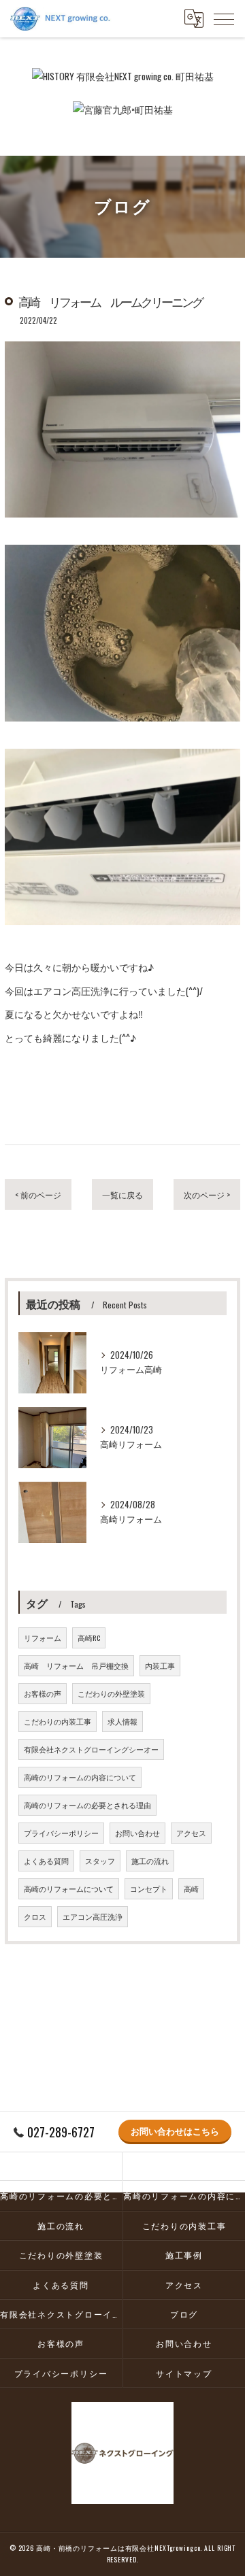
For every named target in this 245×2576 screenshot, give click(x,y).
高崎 (191, 1888)
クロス (35, 1916)
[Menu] (224, 18)
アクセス (191, 1833)
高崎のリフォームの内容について (80, 1777)
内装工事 (160, 1665)
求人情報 (122, 1721)
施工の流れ (150, 1861)
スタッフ (100, 1861)
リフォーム (43, 1638)
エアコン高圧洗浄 (93, 1916)
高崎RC (89, 1638)
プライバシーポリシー (61, 1833)
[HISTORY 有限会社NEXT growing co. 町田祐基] (123, 76)
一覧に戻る (122, 1194)
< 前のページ (38, 1194)
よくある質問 (46, 1861)
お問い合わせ (137, 1833)
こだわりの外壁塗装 (111, 1693)
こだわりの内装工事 (58, 1721)
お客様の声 (43, 1693)
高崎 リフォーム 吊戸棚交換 (76, 1665)
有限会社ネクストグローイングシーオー (91, 1749)
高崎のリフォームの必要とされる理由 (87, 1805)
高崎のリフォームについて (69, 1888)
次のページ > (207, 1194)
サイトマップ (184, 2373)
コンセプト (149, 1888)
